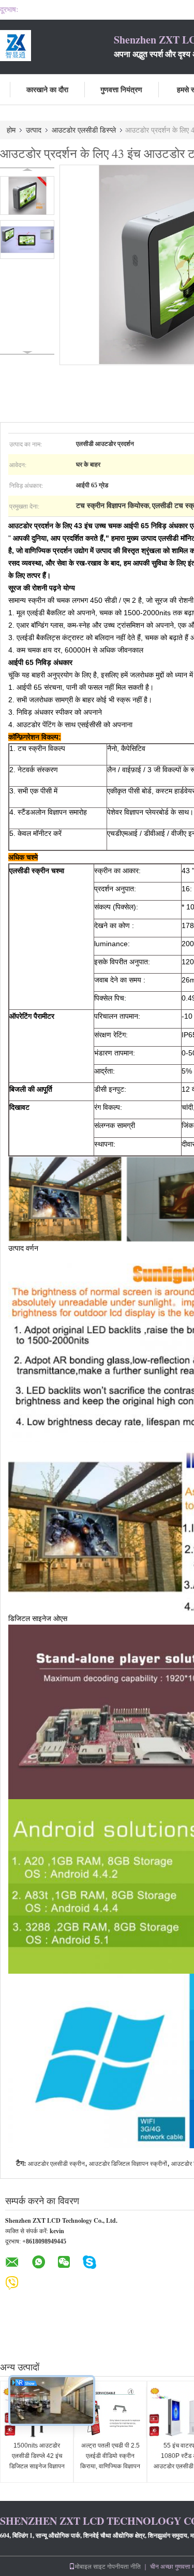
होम (11, 130)
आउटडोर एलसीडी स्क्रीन (56, 2164)
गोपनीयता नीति (124, 2566)
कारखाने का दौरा (47, 89)
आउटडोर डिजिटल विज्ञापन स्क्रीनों (128, 2164)
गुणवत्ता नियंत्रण (121, 89)
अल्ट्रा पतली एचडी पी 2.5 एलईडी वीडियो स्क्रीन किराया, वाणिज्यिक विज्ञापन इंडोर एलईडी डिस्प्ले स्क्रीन (110, 2461)
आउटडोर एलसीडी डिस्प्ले (84, 130)
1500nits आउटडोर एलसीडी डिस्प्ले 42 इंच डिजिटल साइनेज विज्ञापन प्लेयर (37, 2461)
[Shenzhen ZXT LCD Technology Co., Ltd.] (57, 46)
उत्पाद (34, 130)
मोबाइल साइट (90, 2566)
